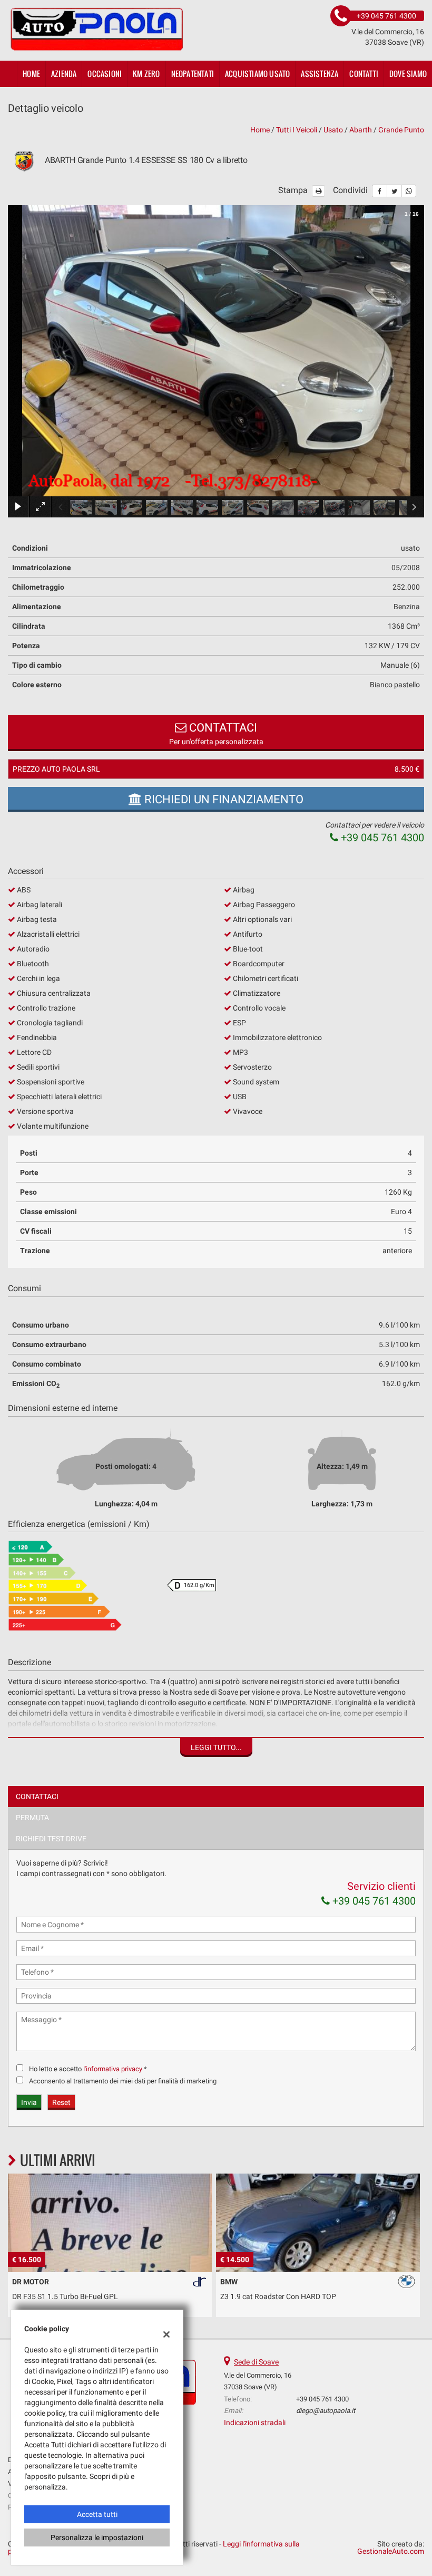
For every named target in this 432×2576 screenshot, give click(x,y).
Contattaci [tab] (37, 1796)
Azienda (64, 74)
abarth (361, 130)
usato (333, 130)
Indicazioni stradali (255, 2423)
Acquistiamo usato (257, 74)
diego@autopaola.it (326, 2411)
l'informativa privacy (113, 2069)
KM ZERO (146, 74)
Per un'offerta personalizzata (216, 733)
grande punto (401, 130)
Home (31, 74)
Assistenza (320, 74)
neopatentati (193, 74)
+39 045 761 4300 (381, 838)
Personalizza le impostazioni (97, 2537)
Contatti (364, 74)
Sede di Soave (256, 2362)
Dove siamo (408, 74)
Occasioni (105, 74)
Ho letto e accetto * (88, 2069)
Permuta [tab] (32, 1818)
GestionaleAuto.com (391, 2551)
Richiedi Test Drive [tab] (51, 1839)
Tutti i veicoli (297, 130)
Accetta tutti (97, 2514)
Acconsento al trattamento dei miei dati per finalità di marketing (123, 2081)
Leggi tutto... (216, 1747)
